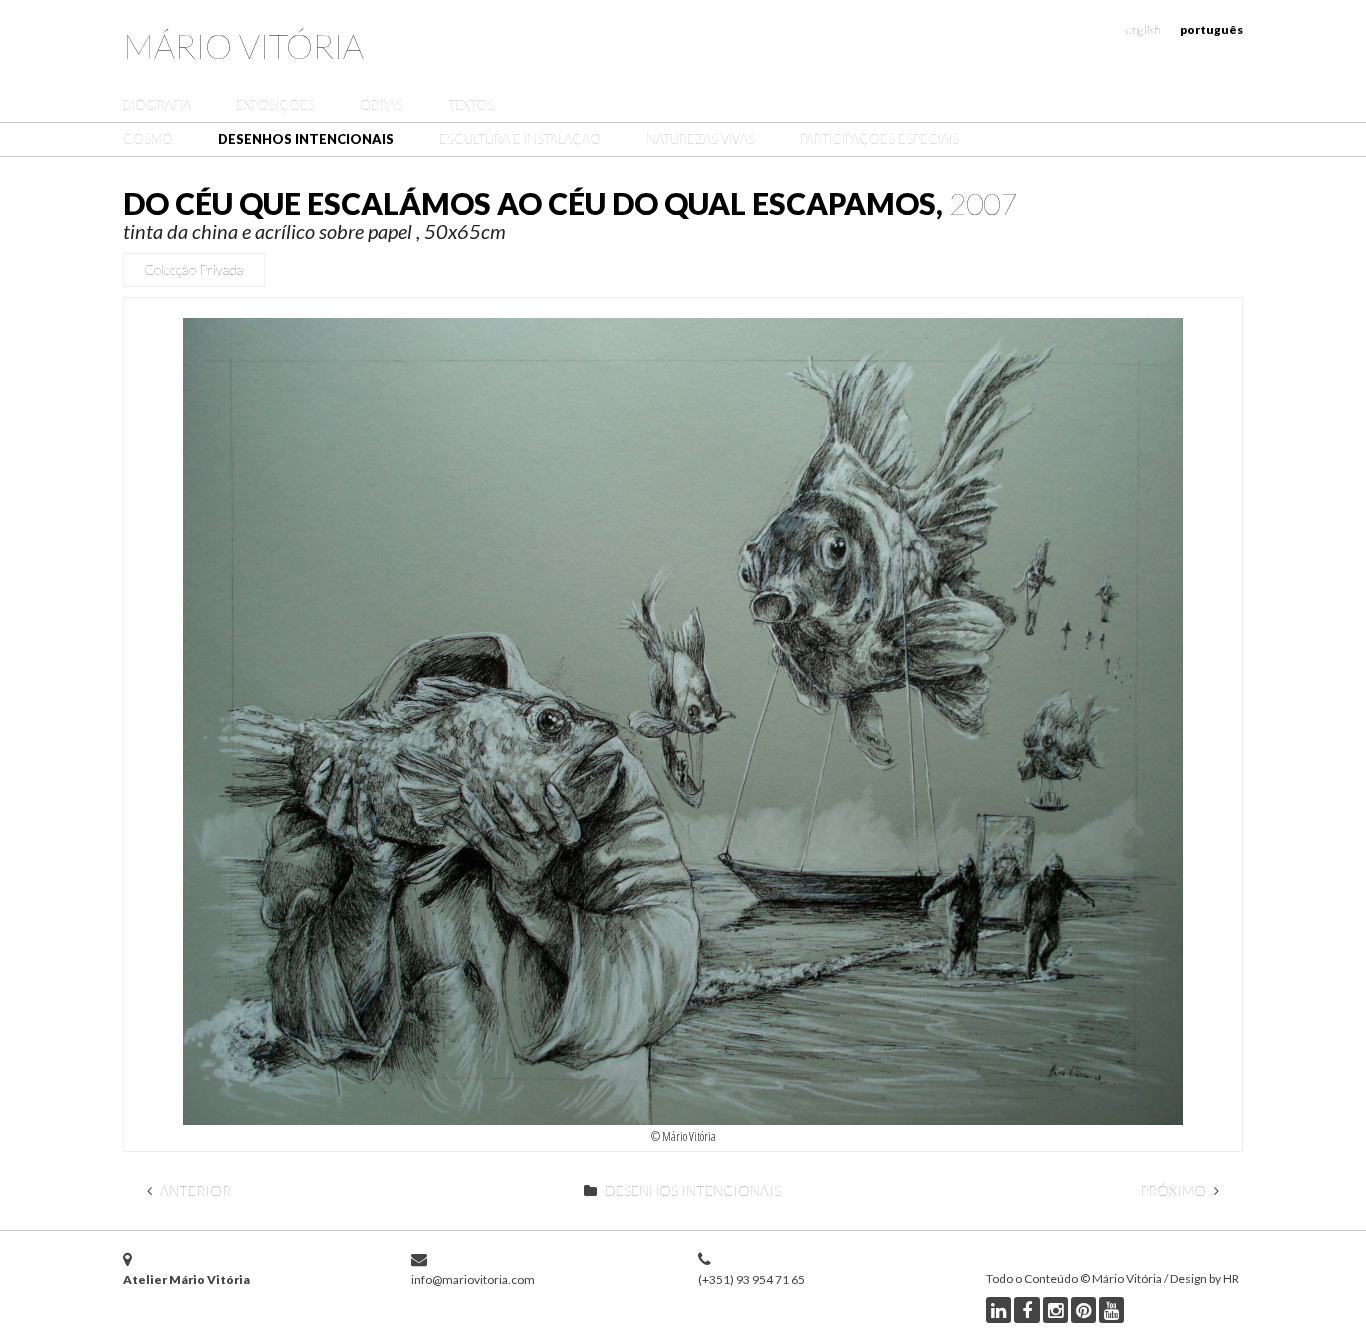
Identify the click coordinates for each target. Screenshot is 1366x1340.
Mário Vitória (243, 45)
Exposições (275, 105)
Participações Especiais (879, 139)
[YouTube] (1111, 1310)
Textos (471, 105)
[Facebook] (1027, 1310)
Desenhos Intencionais (306, 139)
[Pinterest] (1083, 1310)
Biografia (157, 105)
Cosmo (148, 139)
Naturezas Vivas (700, 139)
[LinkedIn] (998, 1310)
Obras (381, 105)
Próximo (1174, 1190)
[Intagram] (1055, 1310)
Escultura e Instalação (520, 139)
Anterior (194, 1190)
